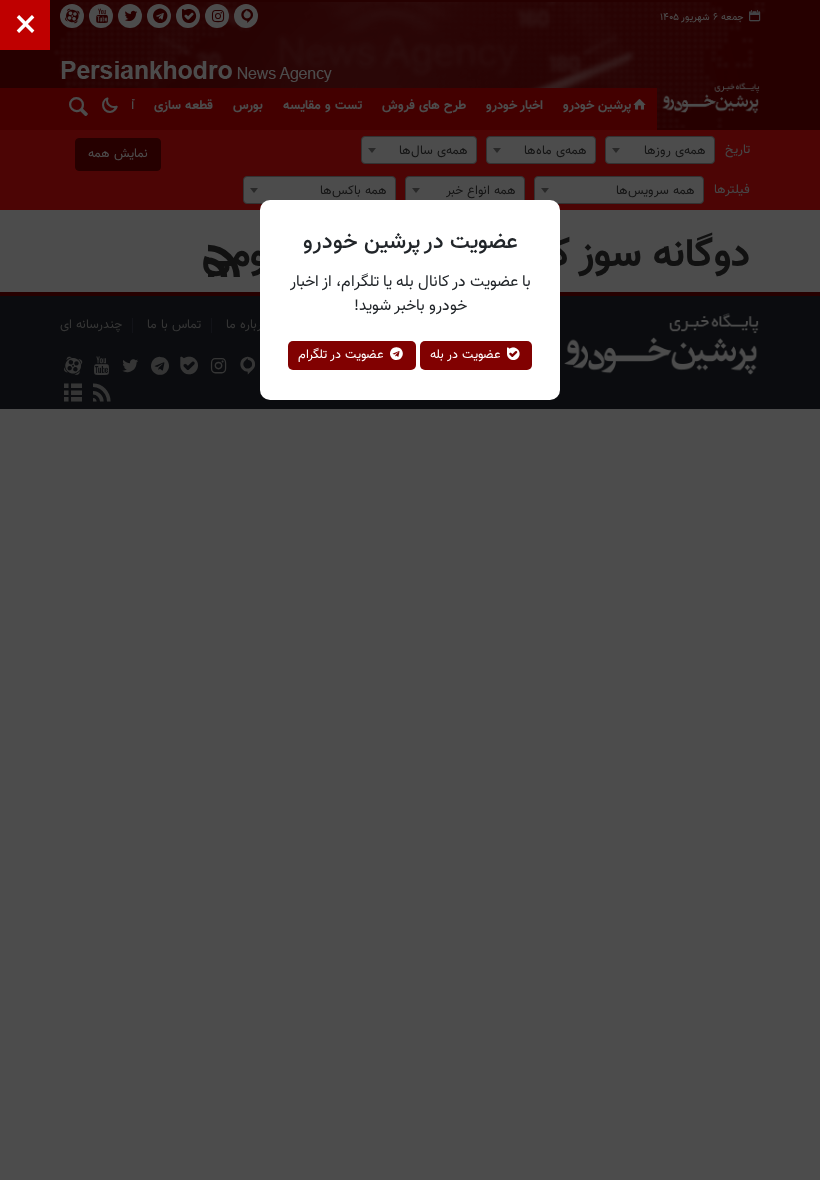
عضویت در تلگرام (343, 355)
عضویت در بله (467, 355)
